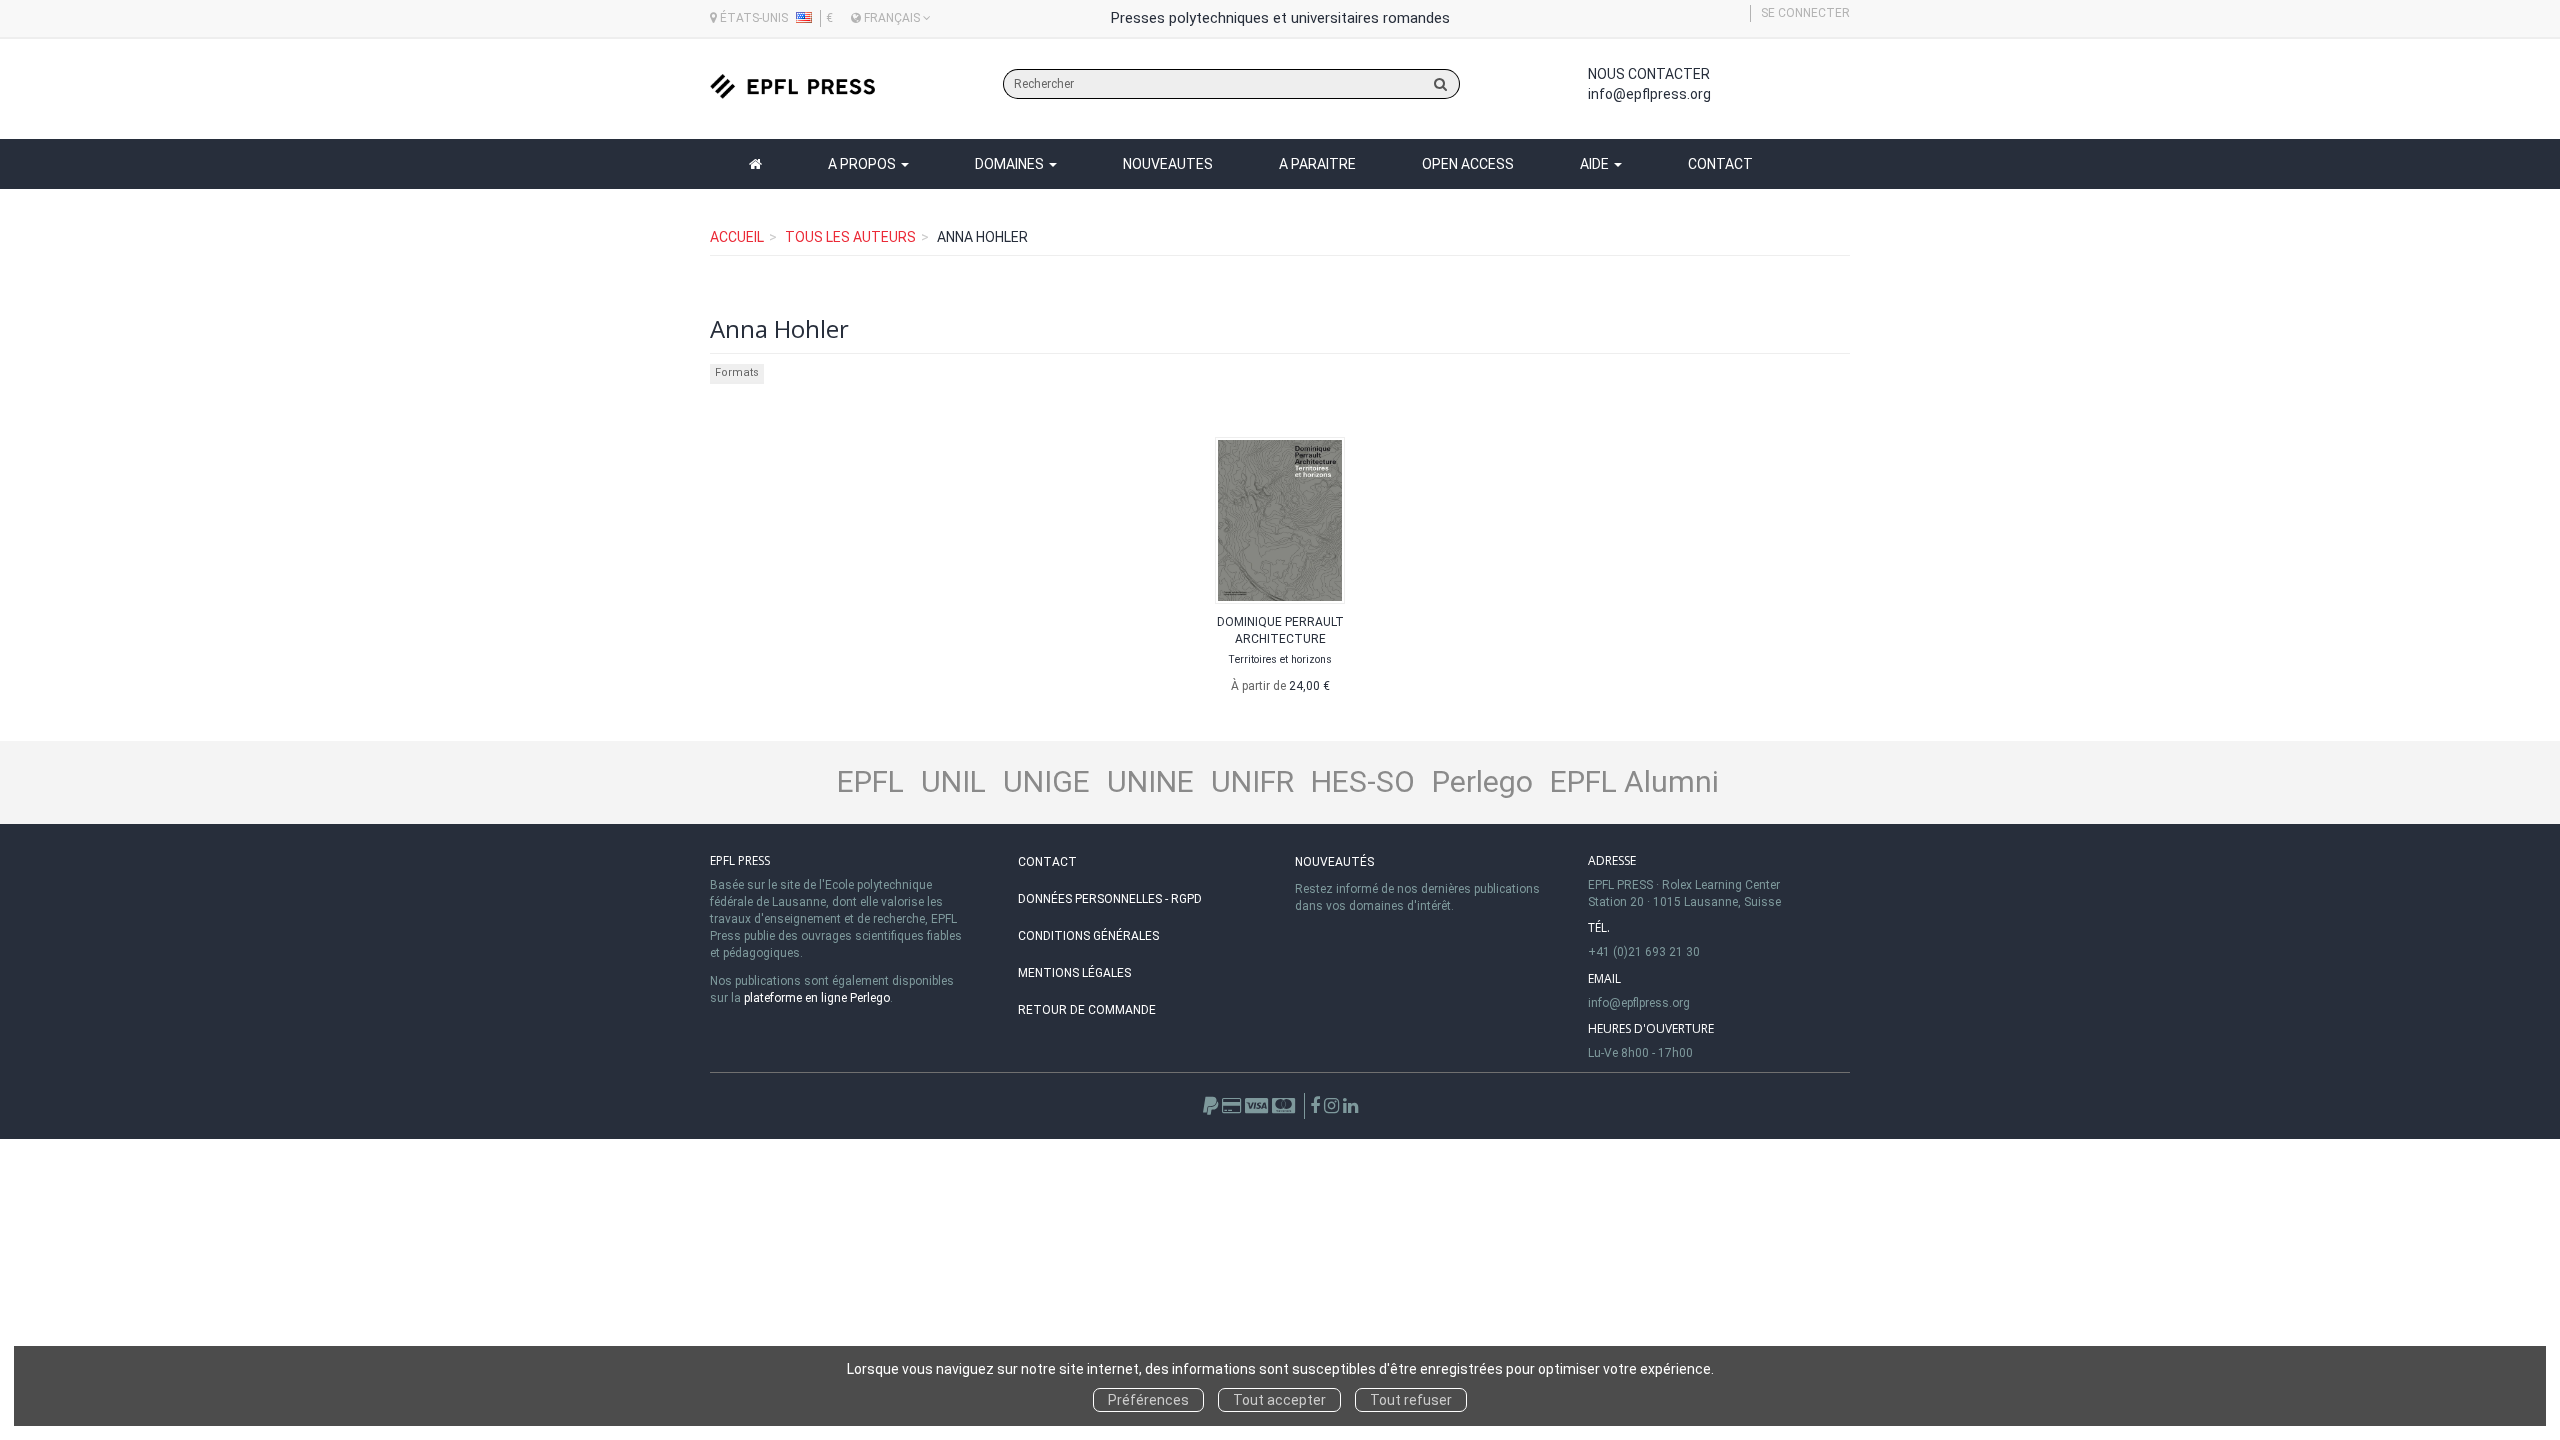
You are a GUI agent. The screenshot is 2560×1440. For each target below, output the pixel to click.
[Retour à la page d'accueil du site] (792, 86)
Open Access (1468, 164)
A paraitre (1317, 164)
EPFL (870, 781)
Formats (737, 372)
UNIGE (1046, 781)
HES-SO (1363, 781)
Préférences (1148, 1400)
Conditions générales (1088, 936)
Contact (1720, 164)
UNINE (1150, 781)
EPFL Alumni (1634, 781)
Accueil (737, 237)
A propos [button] (863, 164)
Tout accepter (1279, 1400)
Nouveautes (1168, 164)
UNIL (953, 781)
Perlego (1482, 781)
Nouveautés (1334, 862)
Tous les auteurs (850, 237)
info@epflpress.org (1649, 94)
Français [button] (892, 18)
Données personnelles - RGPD (1110, 899)
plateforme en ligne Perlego (817, 998)
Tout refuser (1411, 1400)
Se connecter (1805, 13)
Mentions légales (1074, 973)
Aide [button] (1596, 164)
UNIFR (1252, 781)
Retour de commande (1087, 1010)
